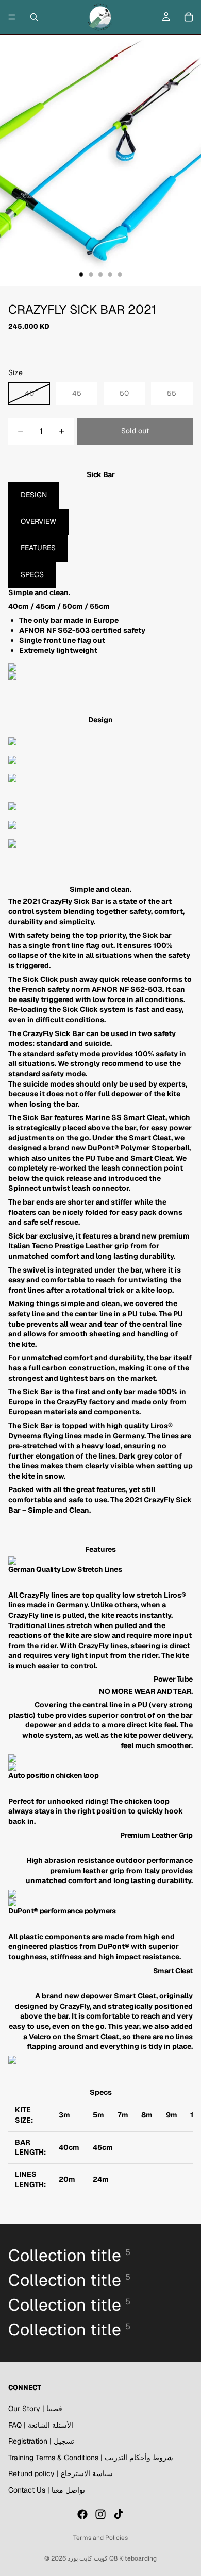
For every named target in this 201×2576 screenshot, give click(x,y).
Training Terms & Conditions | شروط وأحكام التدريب (91, 2458)
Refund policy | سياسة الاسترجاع (61, 2474)
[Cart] (189, 17)
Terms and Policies (100, 2538)
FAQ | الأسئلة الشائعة (41, 2425)
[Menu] (12, 17)
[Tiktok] (119, 2514)
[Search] (34, 17)
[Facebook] (82, 2514)
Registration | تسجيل (41, 2441)
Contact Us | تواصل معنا (47, 2490)
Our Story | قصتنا (35, 2409)
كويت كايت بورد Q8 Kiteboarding (112, 2558)
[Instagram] (100, 2514)
